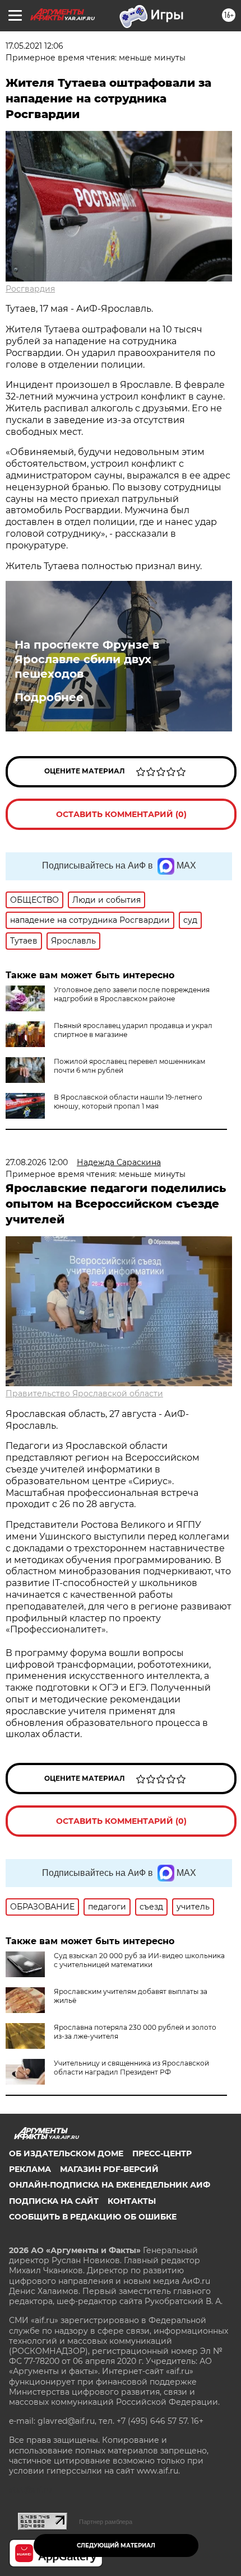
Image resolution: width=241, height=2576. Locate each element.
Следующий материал (116, 2545)
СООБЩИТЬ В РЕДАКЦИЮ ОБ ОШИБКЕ (93, 2217)
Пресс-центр (162, 2153)
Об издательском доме (66, 2153)
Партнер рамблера (106, 2522)
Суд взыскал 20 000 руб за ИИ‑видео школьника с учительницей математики (139, 1960)
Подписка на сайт (54, 2201)
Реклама (30, 2169)
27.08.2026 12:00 (37, 1162)
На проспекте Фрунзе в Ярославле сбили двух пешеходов (87, 659)
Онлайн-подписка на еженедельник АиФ (110, 2185)
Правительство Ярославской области (84, 1393)
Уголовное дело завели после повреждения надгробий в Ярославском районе (132, 994)
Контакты (132, 2201)
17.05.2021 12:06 (34, 46)
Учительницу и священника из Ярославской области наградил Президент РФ (131, 2068)
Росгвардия (30, 289)
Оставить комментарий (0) (121, 814)
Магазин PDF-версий (109, 2169)
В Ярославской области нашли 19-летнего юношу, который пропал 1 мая (128, 1102)
